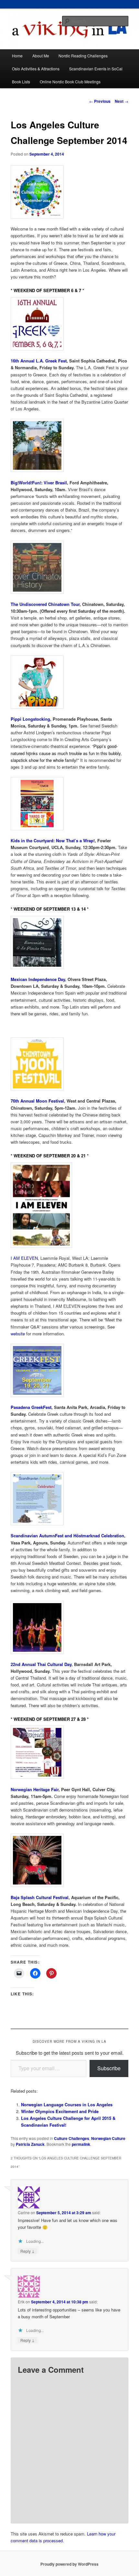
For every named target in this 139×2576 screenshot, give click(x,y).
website (18, 1334)
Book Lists (21, 82)
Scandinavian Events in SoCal (96, 69)
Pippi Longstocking (30, 719)
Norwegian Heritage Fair (35, 1789)
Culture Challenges (72, 2138)
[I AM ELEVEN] (70, 1205)
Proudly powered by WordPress (69, 2564)
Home (17, 56)
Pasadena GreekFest (31, 1407)
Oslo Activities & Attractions (36, 69)
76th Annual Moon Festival (37, 1101)
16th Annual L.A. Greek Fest (39, 361)
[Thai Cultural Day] (70, 1627)
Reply (27, 2251)
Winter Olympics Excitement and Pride (60, 2111)
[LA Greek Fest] (70, 324)
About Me (41, 56)
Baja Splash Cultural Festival (40, 1897)
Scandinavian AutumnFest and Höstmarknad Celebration (67, 1536)
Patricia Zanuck (30, 2144)
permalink (81, 2144)
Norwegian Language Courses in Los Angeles (67, 2104)
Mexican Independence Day (38, 979)
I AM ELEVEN (24, 1258)
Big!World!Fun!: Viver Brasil (39, 482)
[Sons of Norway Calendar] (70, 1752)
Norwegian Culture (108, 2138)
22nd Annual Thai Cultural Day (41, 1664)
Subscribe (109, 2068)
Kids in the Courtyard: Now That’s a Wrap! (53, 840)
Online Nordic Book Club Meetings (70, 82)
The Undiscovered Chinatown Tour (45, 604)
